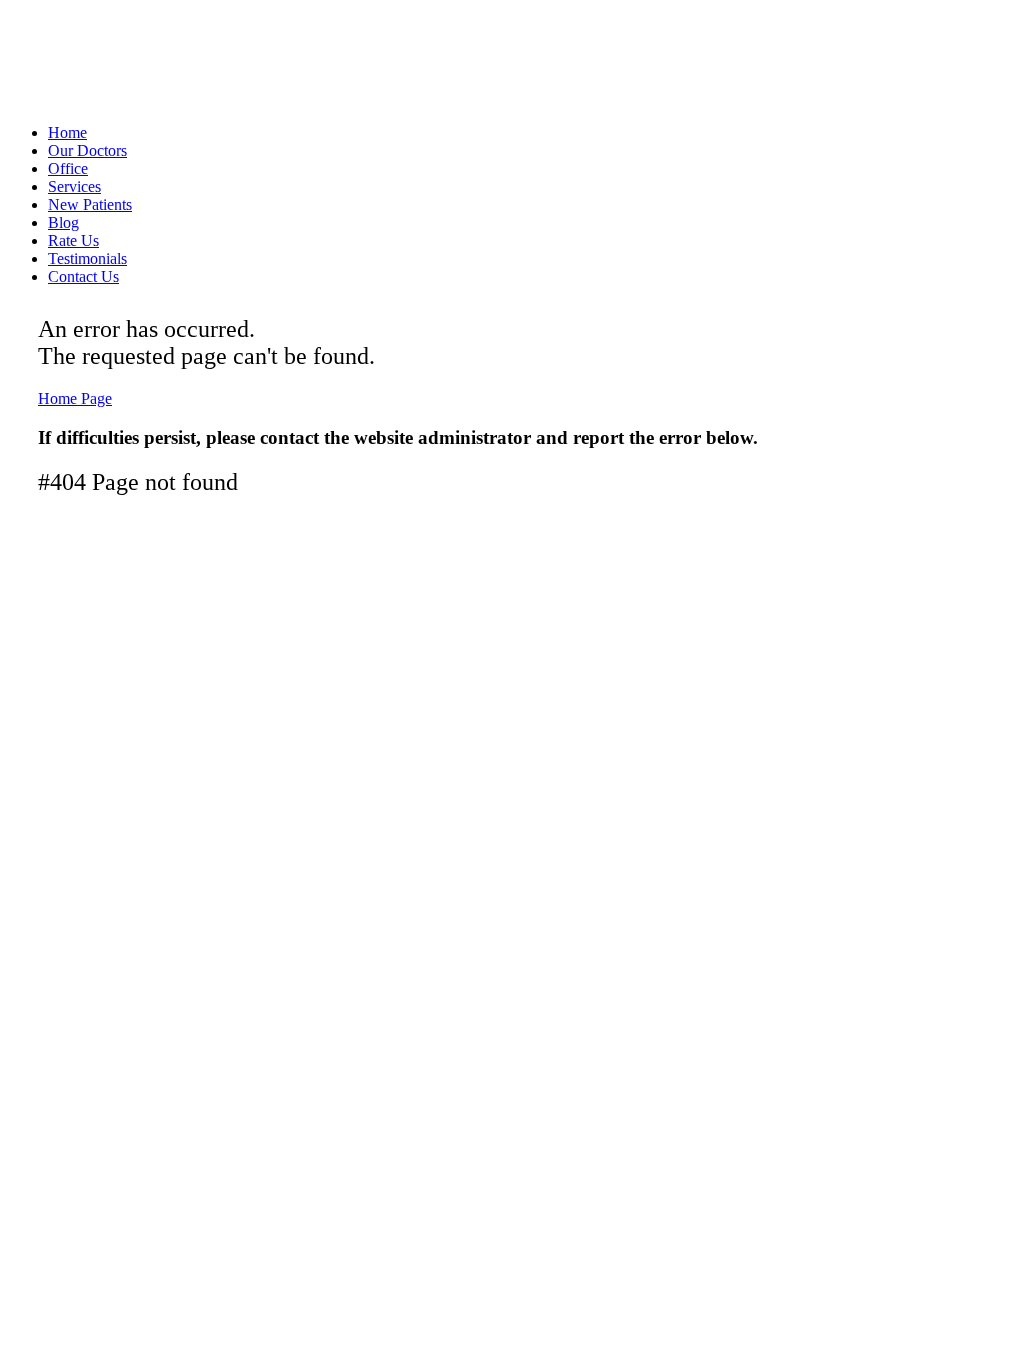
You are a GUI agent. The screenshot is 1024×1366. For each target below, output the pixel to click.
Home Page (75, 398)
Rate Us (73, 240)
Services (74, 186)
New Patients (90, 204)
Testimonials (87, 258)
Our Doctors (87, 150)
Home (67, 132)
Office (68, 168)
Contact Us (83, 276)
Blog (63, 222)
